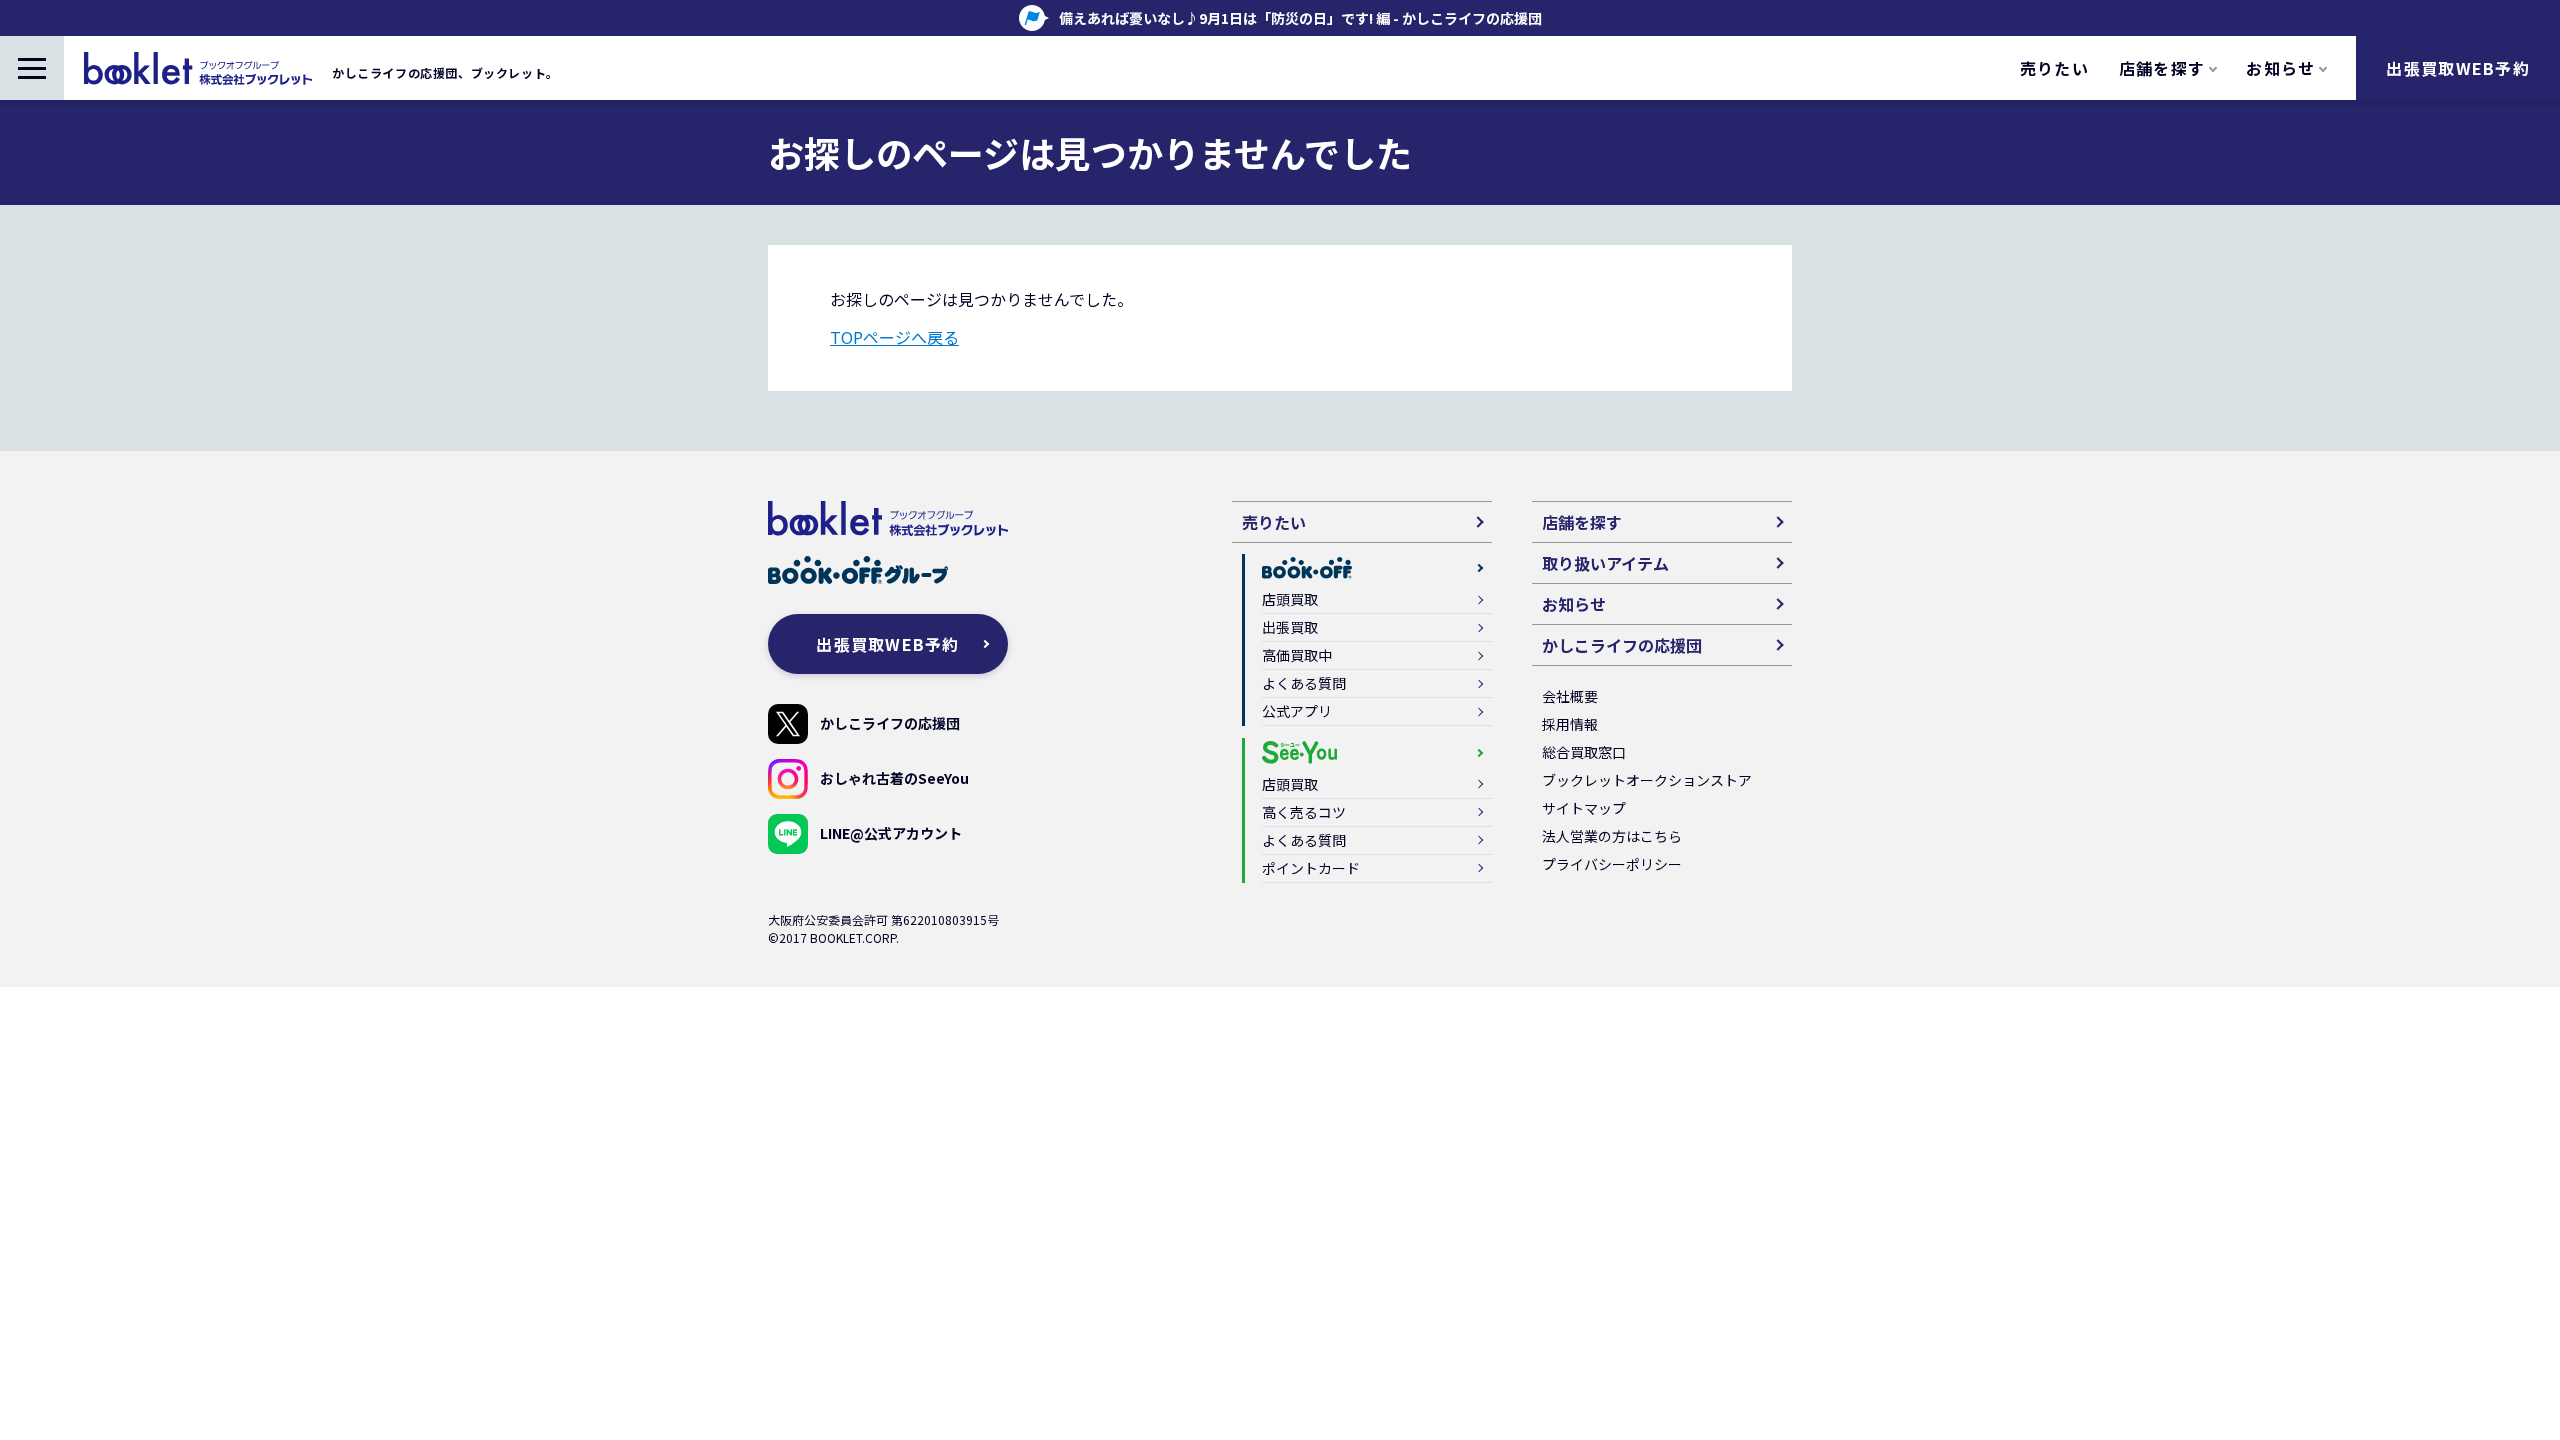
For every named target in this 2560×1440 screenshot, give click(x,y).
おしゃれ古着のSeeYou (894, 778)
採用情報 (1570, 724)
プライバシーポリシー (1612, 864)
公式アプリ (1297, 711)
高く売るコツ (1304, 812)
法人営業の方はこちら (1612, 836)
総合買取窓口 (1584, 752)
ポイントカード (1311, 868)
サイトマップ (1584, 808)
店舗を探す (1582, 522)
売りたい (2054, 68)
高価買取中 (1297, 655)
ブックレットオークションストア (1647, 780)
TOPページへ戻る (894, 337)
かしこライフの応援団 (890, 723)
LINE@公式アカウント (891, 833)
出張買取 (1290, 627)
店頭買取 (1290, 599)
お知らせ (1574, 604)
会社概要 (1570, 696)
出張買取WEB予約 (2458, 68)
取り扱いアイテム (1605, 563)
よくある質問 (1304, 683)
